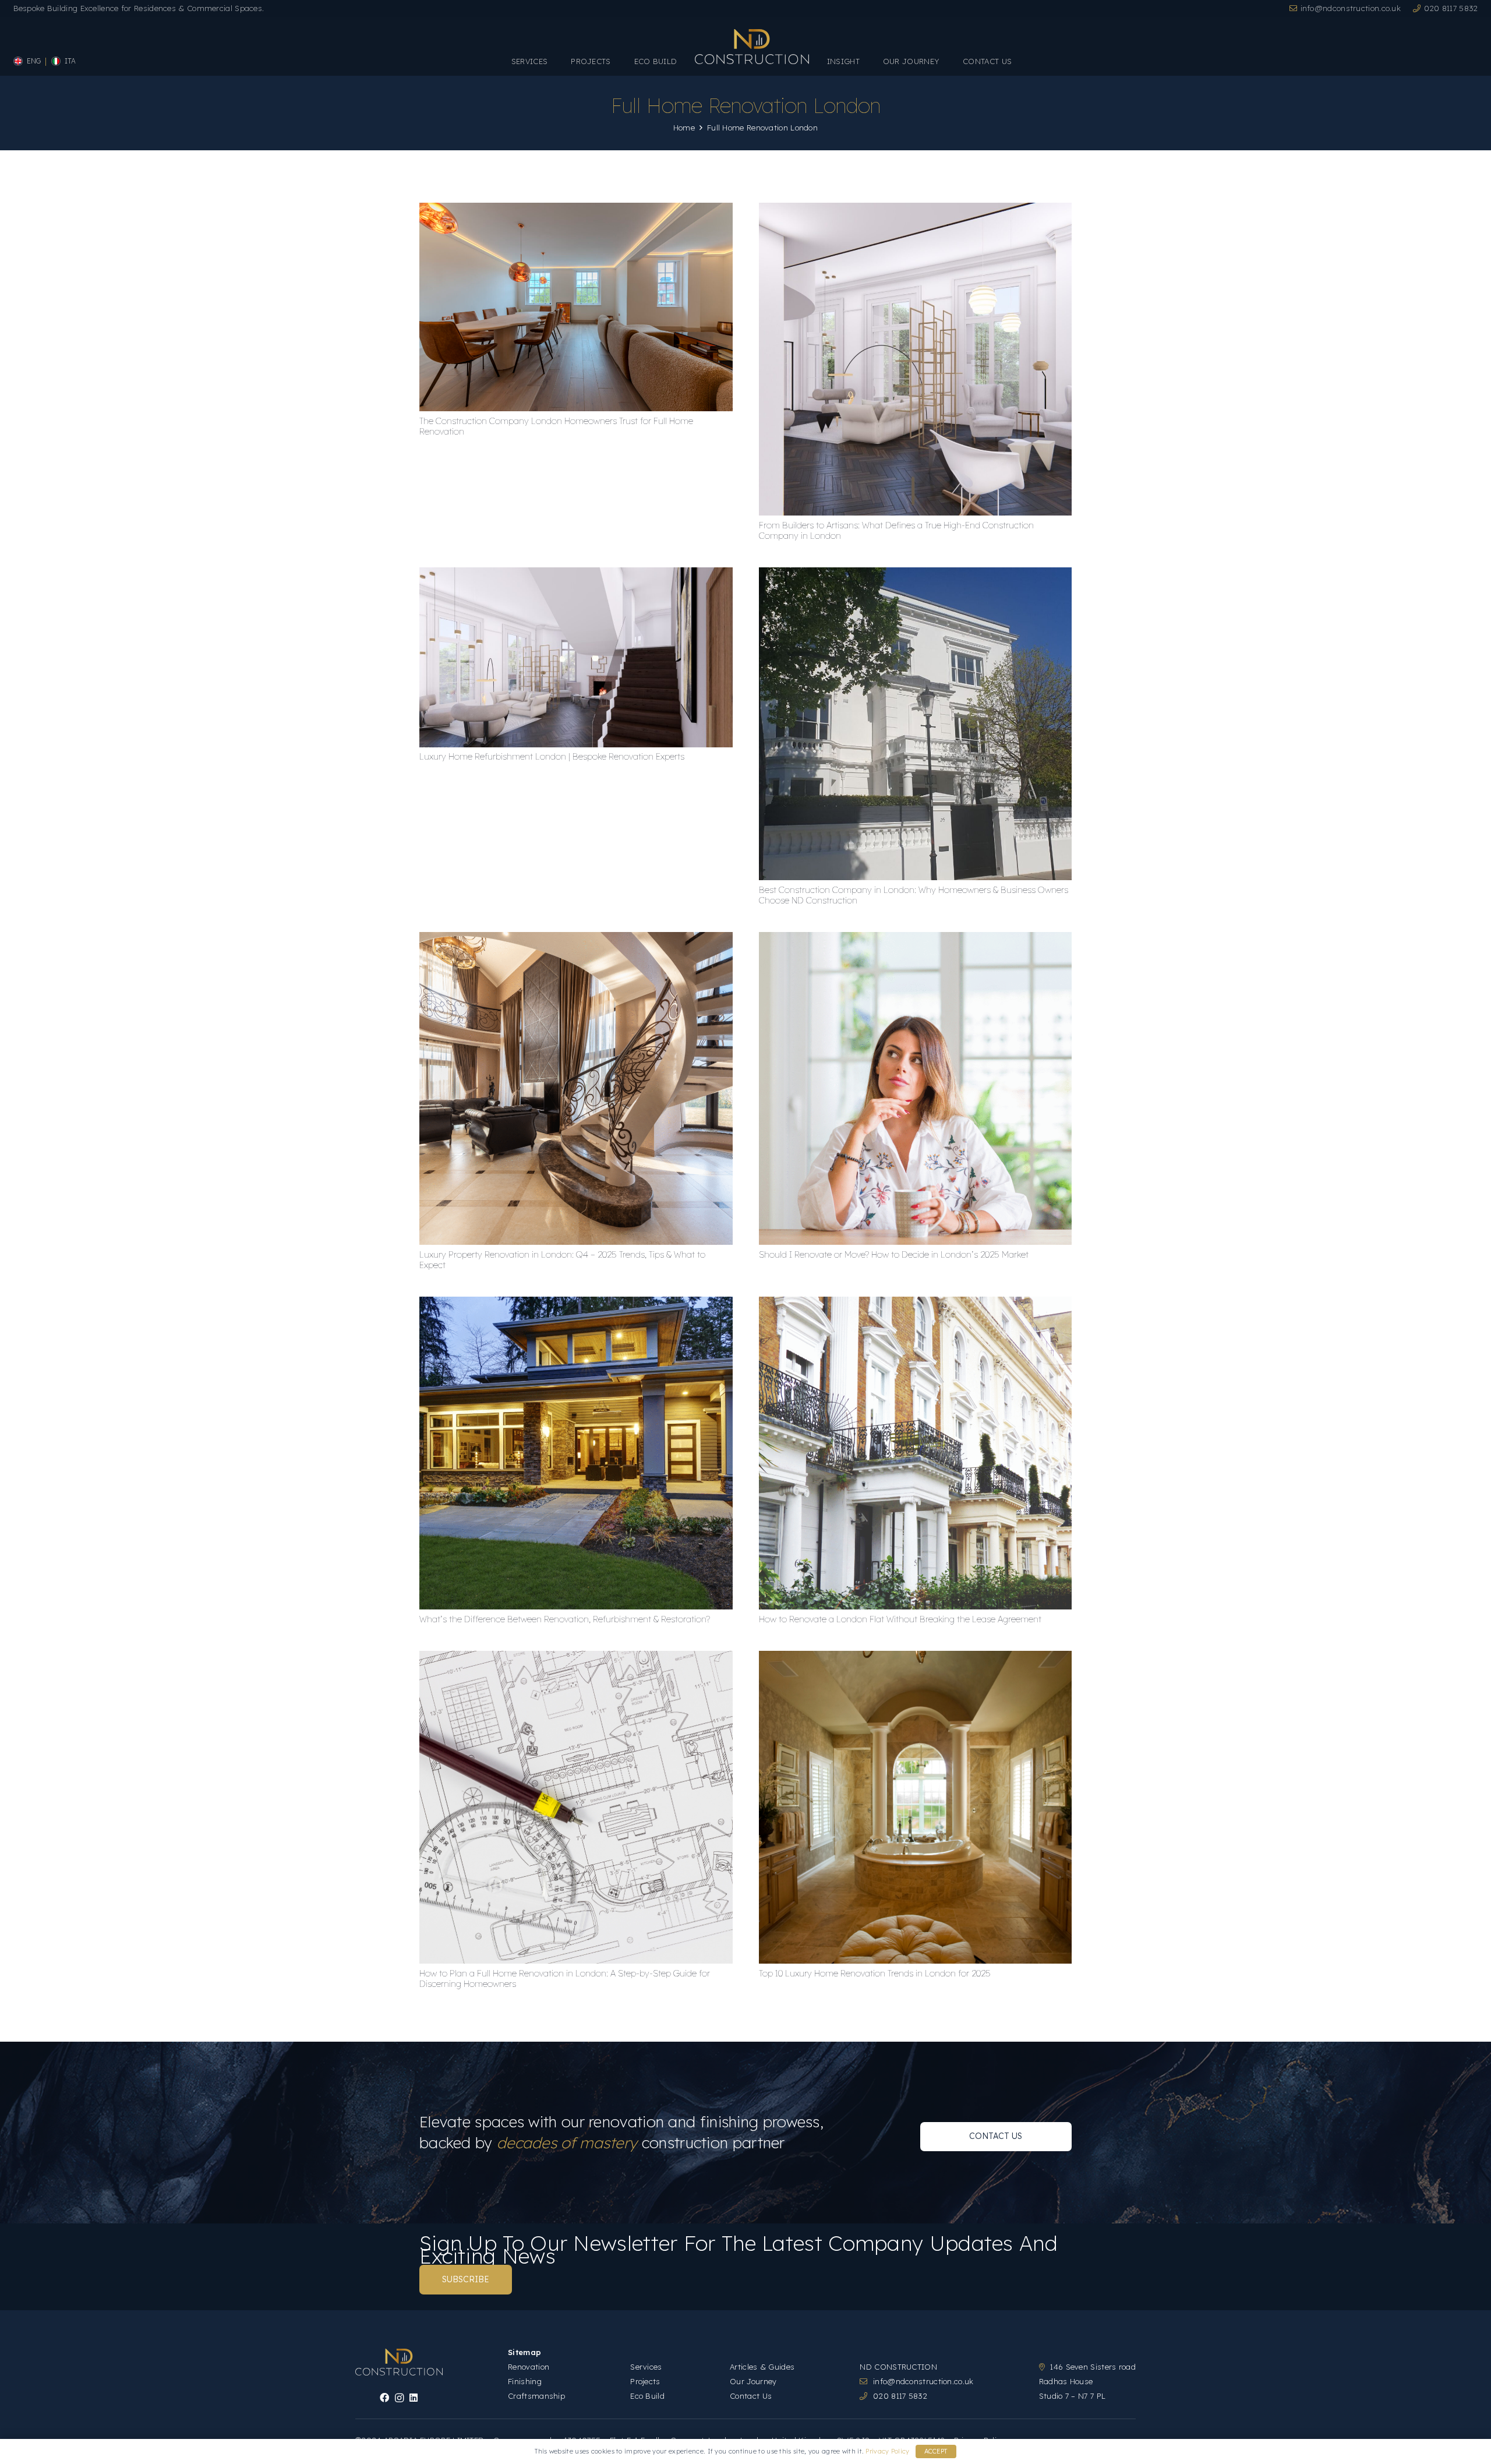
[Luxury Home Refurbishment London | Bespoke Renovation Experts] (576, 573)
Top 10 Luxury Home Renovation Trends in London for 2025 (875, 1973)
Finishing (525, 2381)
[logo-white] (752, 47)
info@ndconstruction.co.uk (923, 2381)
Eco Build (647, 2396)
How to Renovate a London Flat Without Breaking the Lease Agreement (900, 1619)
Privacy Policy (887, 2451)
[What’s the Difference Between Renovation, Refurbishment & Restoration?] (576, 1303)
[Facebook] (384, 2398)
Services (646, 2367)
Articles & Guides (762, 2367)
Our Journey (753, 2381)
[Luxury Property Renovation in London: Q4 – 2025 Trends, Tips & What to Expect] (576, 938)
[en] (18, 61)
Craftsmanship (536, 2396)
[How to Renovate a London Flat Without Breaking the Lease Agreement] (916, 1303)
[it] (56, 61)
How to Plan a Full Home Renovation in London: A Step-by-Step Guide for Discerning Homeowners (565, 1978)
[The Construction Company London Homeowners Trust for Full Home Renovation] (576, 209)
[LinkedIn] (414, 2398)
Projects (645, 2381)
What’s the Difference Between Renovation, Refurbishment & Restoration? (565, 1619)
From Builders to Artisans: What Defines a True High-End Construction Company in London (896, 530)
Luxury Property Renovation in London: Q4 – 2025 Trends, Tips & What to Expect (562, 1260)
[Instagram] (399, 2398)
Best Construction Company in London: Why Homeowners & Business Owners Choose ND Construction (914, 895)
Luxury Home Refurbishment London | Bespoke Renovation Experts (552, 756)
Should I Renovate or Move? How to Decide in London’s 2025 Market (894, 1254)
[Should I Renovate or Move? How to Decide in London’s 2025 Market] (916, 938)
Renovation (529, 2367)
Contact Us (751, 2396)
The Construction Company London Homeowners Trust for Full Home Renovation (556, 426)
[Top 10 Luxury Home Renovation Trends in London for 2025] (916, 1657)
